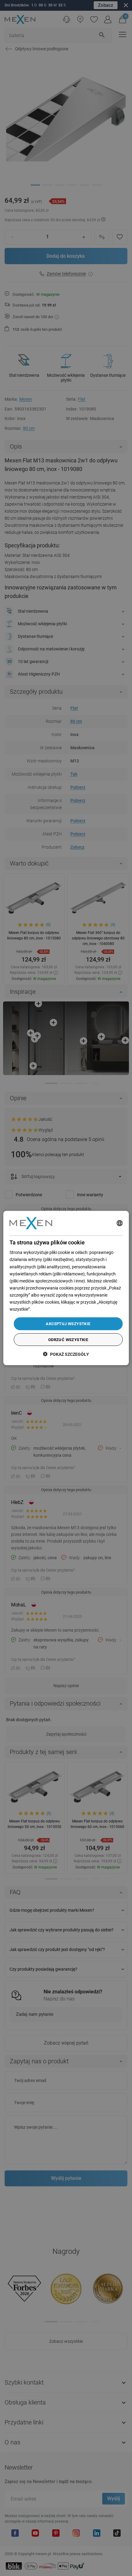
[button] (66, 1354)
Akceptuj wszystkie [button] (68, 1324)
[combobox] (119, 1223)
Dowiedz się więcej (49, 1309)
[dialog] (66, 1288)
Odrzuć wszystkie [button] (68, 1339)
